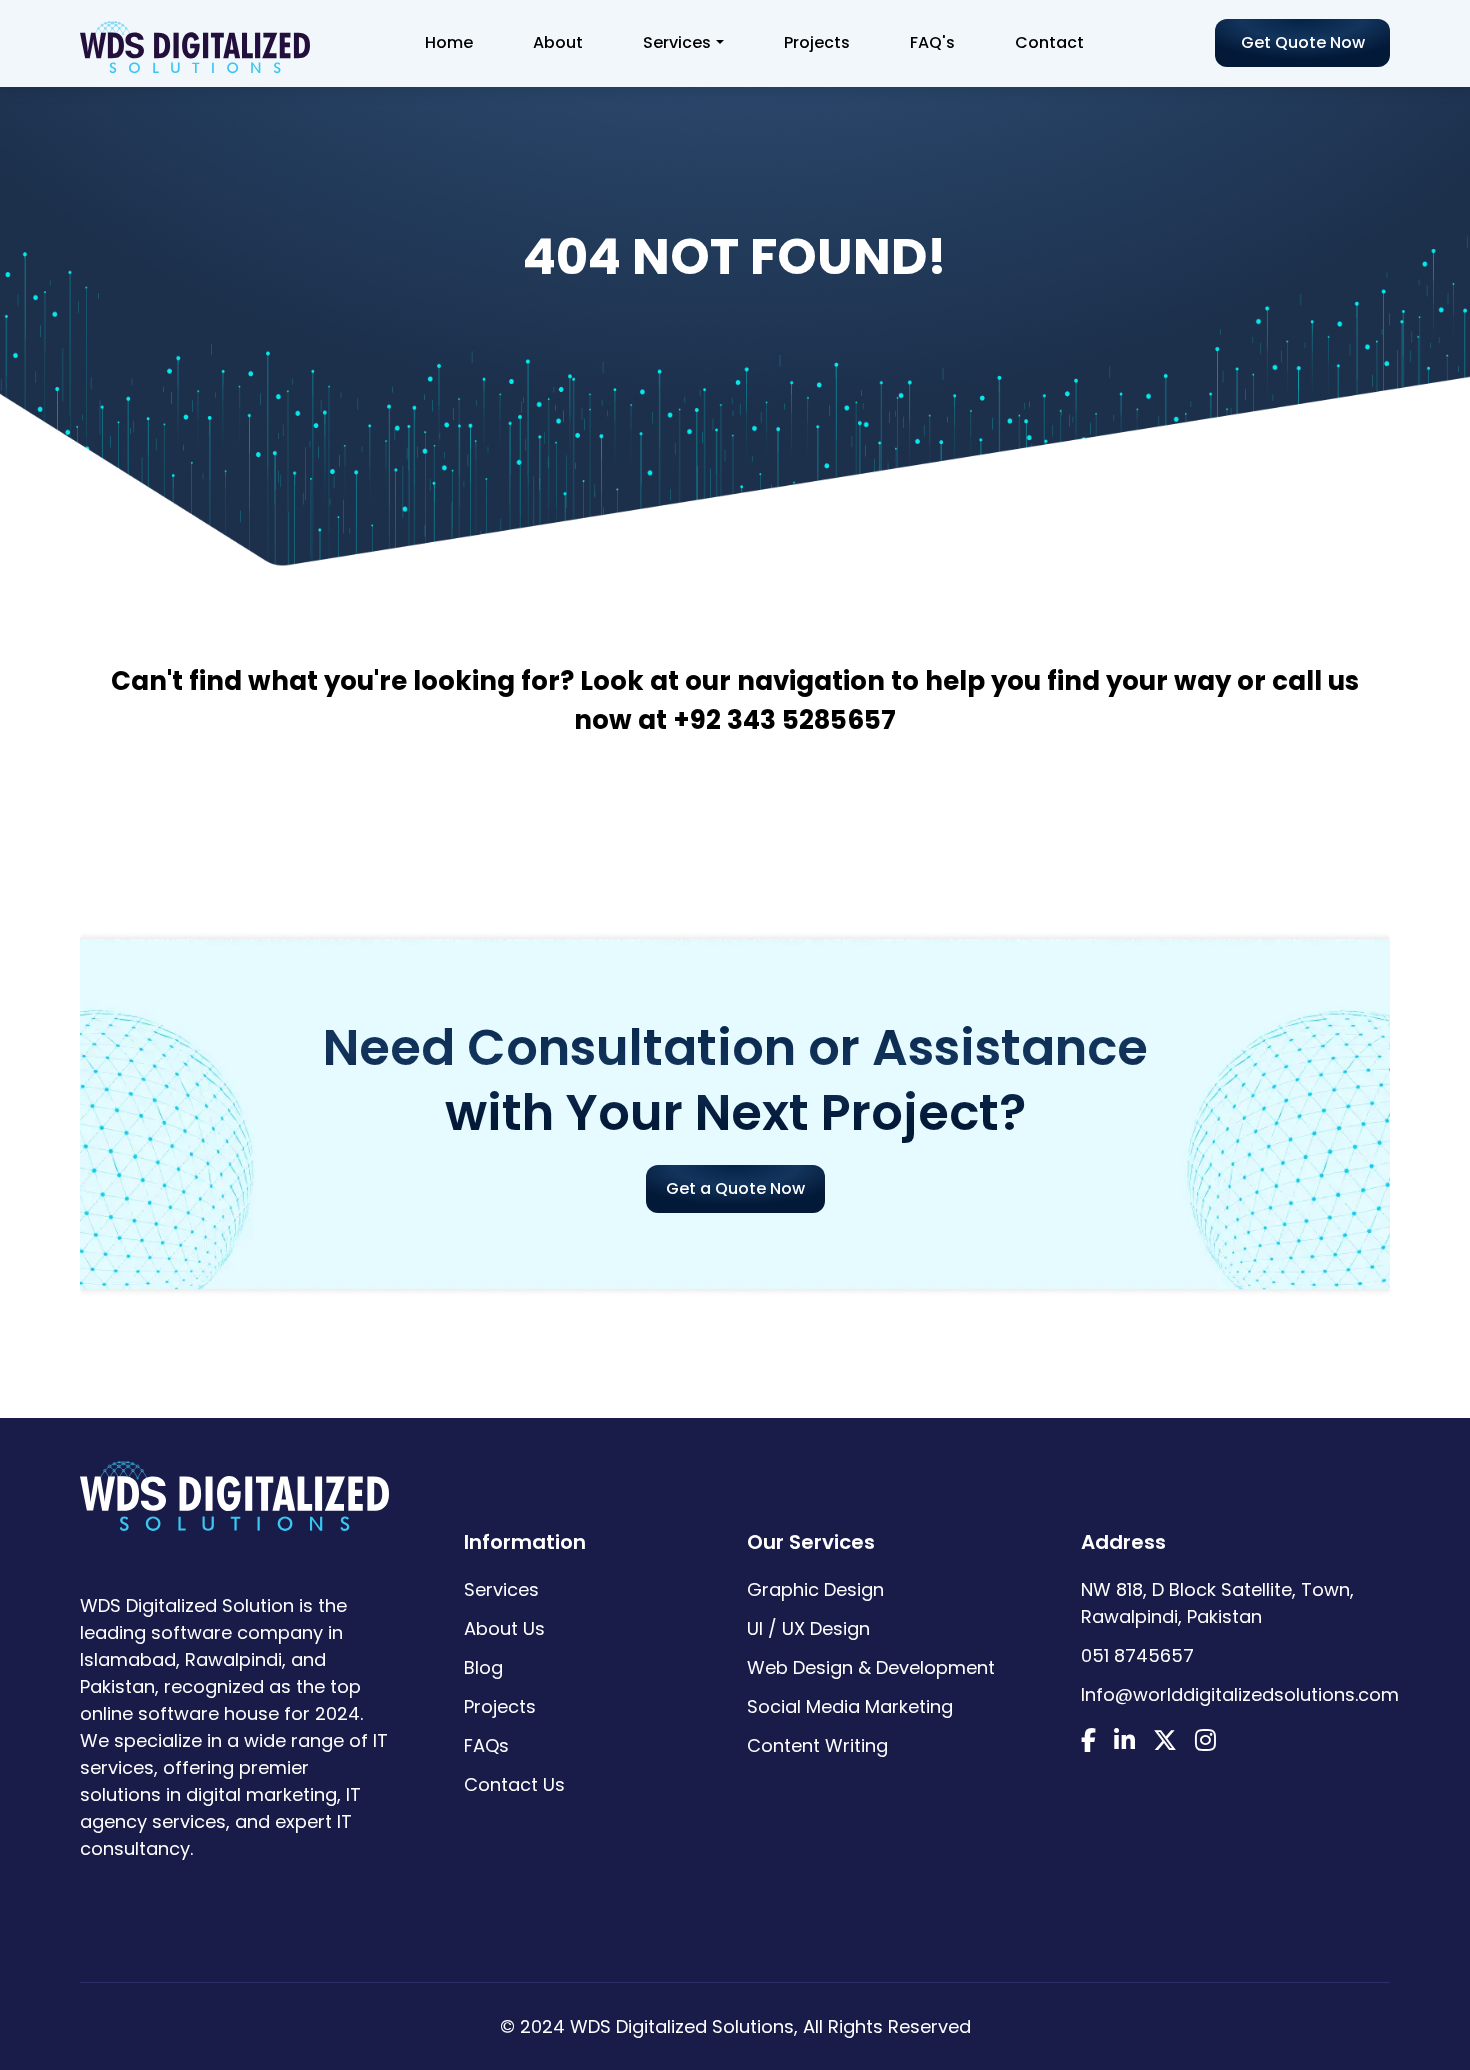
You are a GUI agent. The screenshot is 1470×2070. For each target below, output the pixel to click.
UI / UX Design (808, 1628)
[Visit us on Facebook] (1088, 1742)
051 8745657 (1137, 1655)
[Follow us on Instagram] (1205, 1742)
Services (677, 42)
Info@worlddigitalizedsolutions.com (1240, 1694)
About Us (504, 1628)
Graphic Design (815, 1589)
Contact (1049, 42)
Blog (483, 1667)
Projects (817, 42)
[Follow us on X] (1165, 1742)
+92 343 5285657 (784, 720)
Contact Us (514, 1784)
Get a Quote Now (735, 1188)
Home (449, 42)
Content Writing (817, 1745)
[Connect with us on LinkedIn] (1124, 1742)
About (558, 42)
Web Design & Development (871, 1667)
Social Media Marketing (850, 1706)
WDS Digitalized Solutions (682, 2026)
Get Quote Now (1303, 42)
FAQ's (932, 42)
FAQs (486, 1745)
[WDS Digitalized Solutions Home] (234, 1489)
